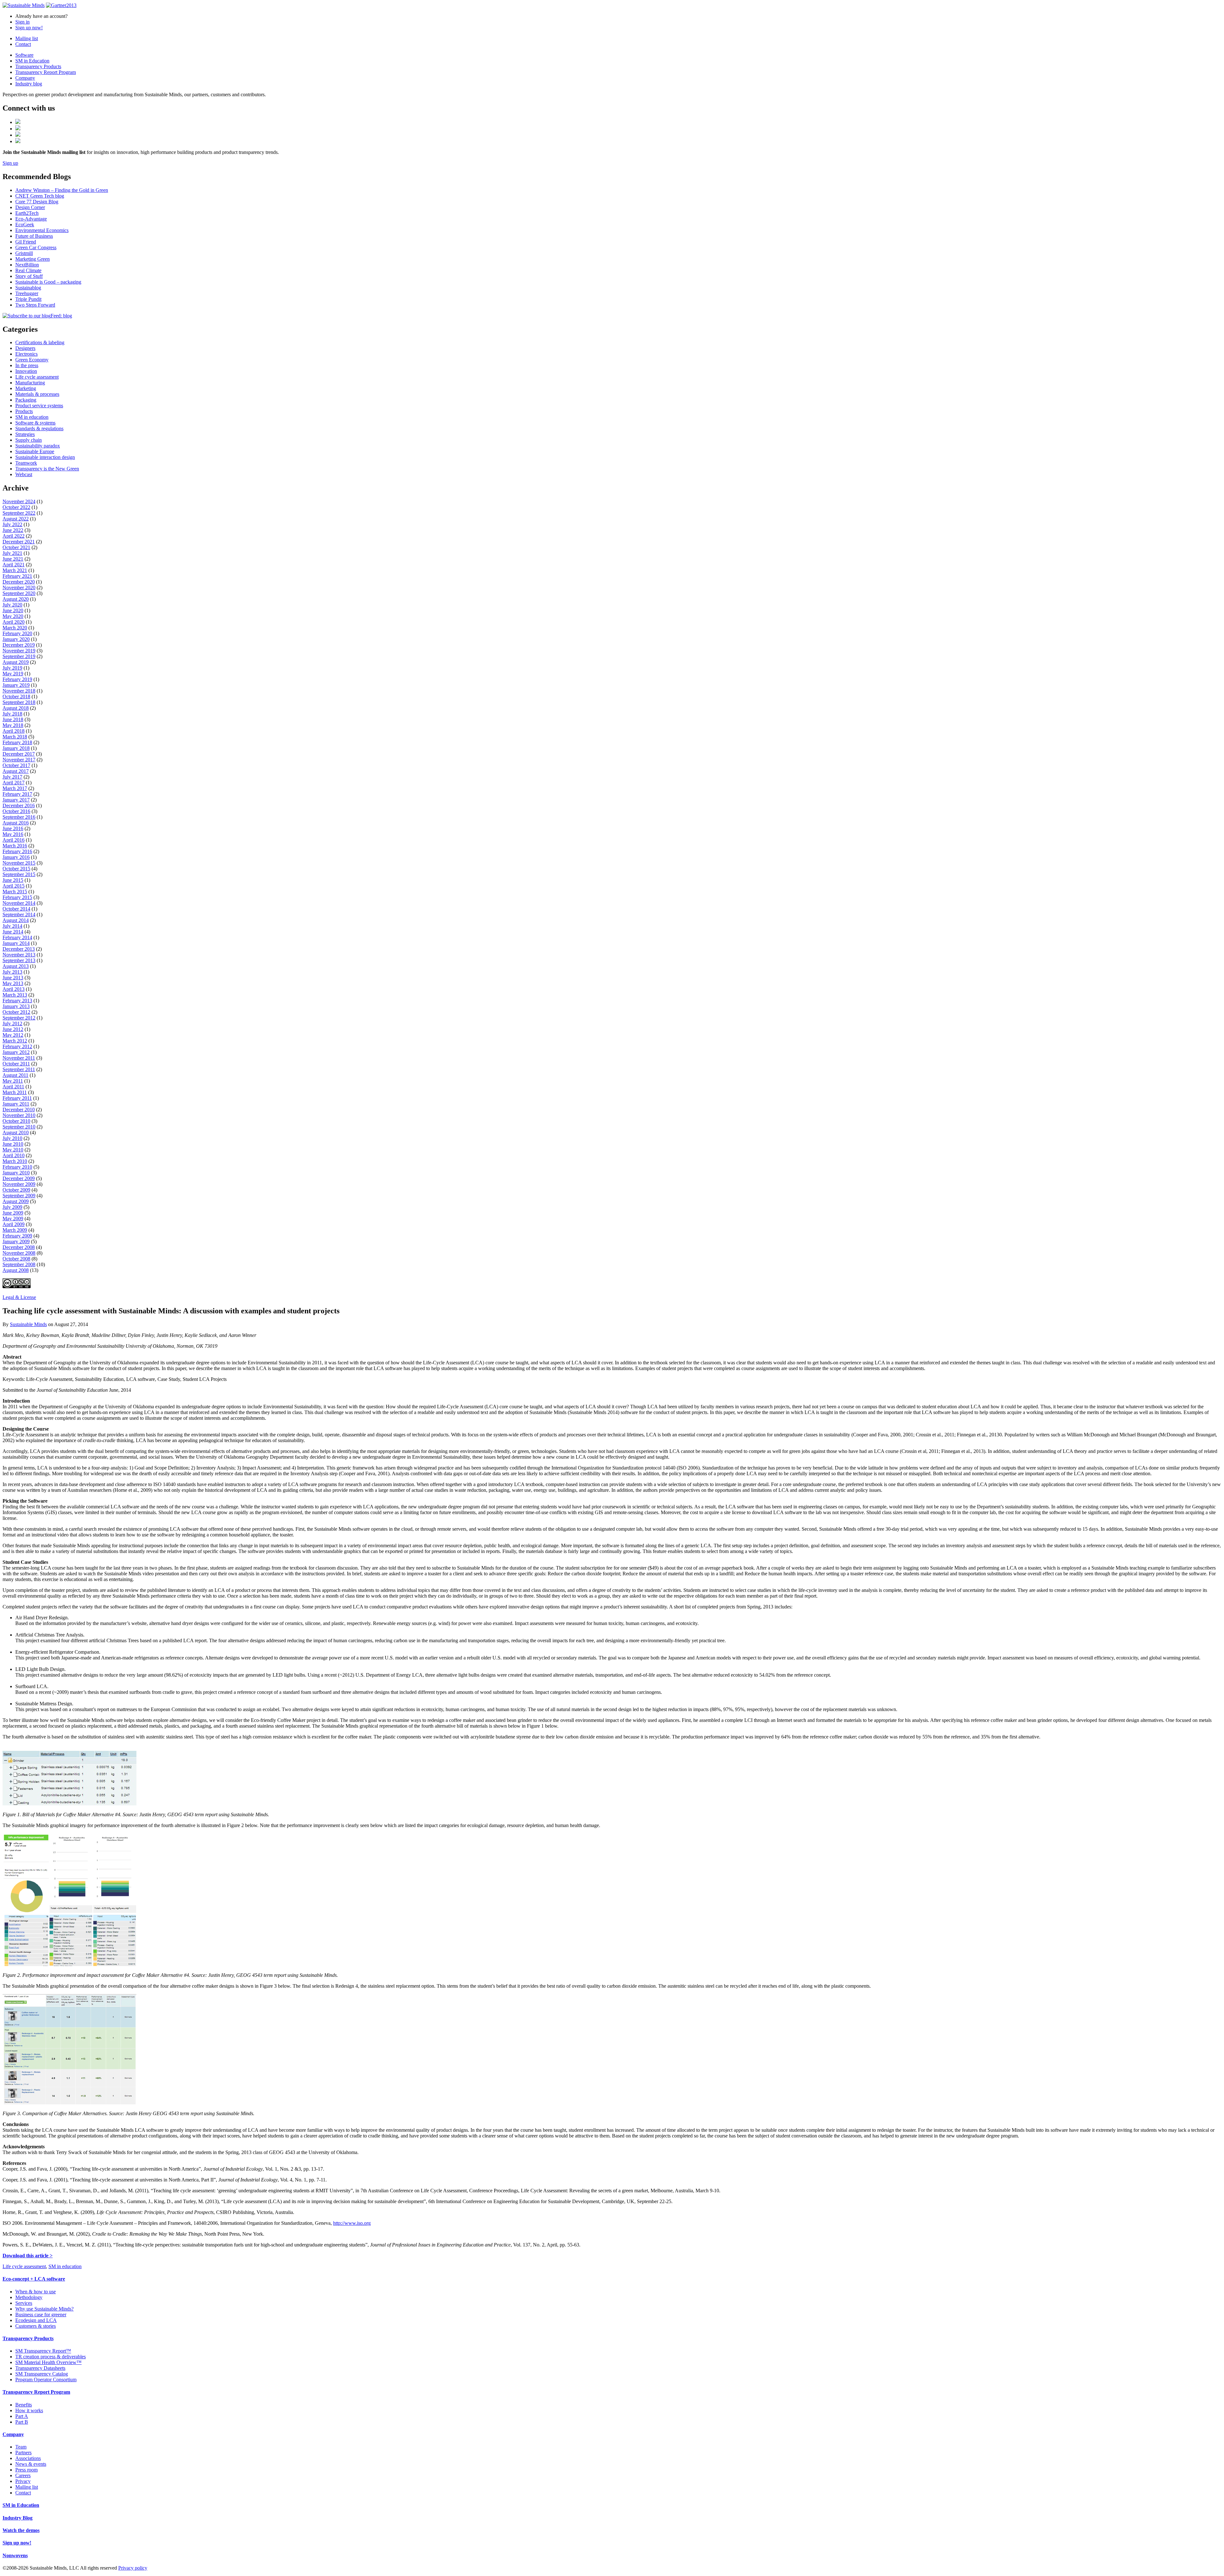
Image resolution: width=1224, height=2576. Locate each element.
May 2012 (13, 1035)
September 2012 (19, 1018)
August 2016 (16, 823)
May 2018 (13, 725)
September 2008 (19, 1264)
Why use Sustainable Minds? (44, 2309)
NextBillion (27, 265)
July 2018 (12, 714)
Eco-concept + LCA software (34, 2279)
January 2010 (16, 1173)
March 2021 (15, 570)
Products (24, 411)
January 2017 (16, 800)
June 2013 (13, 978)
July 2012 (12, 1023)
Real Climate (28, 270)
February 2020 (17, 633)
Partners (23, 2453)
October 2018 (16, 697)
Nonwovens (15, 2555)
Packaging (26, 400)
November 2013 (19, 955)
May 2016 (13, 834)
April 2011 (13, 1087)
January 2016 (16, 857)
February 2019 (17, 679)
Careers (23, 2475)
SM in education (32, 417)
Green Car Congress (36, 247)
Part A (22, 2416)
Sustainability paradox (38, 446)
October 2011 (16, 1064)
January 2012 (16, 1052)
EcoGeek (25, 225)
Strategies (25, 434)
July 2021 (12, 553)
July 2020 (12, 605)
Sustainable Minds (28, 1324)
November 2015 (19, 863)
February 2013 (17, 1001)
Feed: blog (61, 316)
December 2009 (19, 1178)
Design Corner (30, 207)
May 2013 (13, 983)
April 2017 (14, 783)
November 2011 (19, 1058)
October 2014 (16, 909)
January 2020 (16, 639)
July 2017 (12, 777)
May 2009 (13, 1219)
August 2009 (16, 1201)
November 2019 (19, 651)
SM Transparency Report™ (43, 2351)
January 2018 (16, 748)
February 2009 (17, 1236)
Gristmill (24, 253)
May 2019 (13, 674)
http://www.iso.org (352, 2223)
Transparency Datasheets (40, 2368)
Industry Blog (18, 2518)
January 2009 (16, 1241)
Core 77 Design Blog (37, 202)
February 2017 (17, 794)
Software (24, 55)
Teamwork (26, 463)
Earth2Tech (27, 213)
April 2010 (14, 1155)
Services (24, 2303)
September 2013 (19, 960)
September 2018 (19, 702)
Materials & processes (37, 394)
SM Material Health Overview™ (48, 2362)
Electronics (26, 354)
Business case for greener (41, 2315)
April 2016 (14, 840)
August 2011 (15, 1075)
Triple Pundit (28, 299)
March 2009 (15, 1230)
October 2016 (16, 811)
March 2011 (15, 1092)
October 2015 (16, 869)
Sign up (10, 163)
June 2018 (13, 719)
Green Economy (32, 360)
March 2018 (15, 737)
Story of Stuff (29, 276)
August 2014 (16, 920)
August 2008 (16, 1270)
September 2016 (19, 817)
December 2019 (19, 645)
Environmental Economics (42, 230)
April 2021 (14, 565)
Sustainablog (28, 288)
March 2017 (15, 788)
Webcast (24, 474)
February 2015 (17, 897)
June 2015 (13, 880)
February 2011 (17, 1098)
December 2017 (19, 754)
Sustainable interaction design (45, 457)
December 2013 (19, 949)
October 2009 (16, 1190)
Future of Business (34, 236)
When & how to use (36, 2292)
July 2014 (12, 926)
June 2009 (13, 1213)
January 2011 (16, 1104)
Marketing (26, 388)
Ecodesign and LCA (36, 2320)
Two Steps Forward (35, 305)
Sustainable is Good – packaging (48, 282)
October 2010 (16, 1121)
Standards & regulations (39, 428)
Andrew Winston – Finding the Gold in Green (62, 190)
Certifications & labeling (40, 342)
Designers (25, 348)
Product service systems (39, 406)
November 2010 (19, 1115)
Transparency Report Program (46, 72)
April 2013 (14, 989)
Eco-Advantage (31, 219)
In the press (27, 365)
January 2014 (16, 943)
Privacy (23, 2481)
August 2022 (16, 519)
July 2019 (12, 668)
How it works (29, 2410)
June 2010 (13, 1144)
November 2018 (19, 691)
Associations (28, 2458)
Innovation (26, 371)
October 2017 (16, 765)
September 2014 (19, 914)
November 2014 (19, 903)
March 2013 (15, 995)
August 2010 (16, 1132)
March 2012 (15, 1041)
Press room (26, 2470)
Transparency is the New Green (47, 469)
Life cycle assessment (37, 377)
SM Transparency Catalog (42, 2374)
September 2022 (19, 513)
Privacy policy (133, 2568)
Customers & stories (36, 2326)
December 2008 (19, 1247)
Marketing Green (33, 259)
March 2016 (15, 846)
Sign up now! (29, 28)
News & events (31, 2464)
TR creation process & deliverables (51, 2357)
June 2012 (13, 1029)
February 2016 (17, 851)
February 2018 (17, 742)
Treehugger (27, 293)
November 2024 (19, 501)
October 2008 (16, 1259)
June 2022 (13, 530)
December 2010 (19, 1110)
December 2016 (19, 805)
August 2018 (16, 708)
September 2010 (19, 1127)
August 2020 (16, 599)
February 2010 (17, 1167)
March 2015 (15, 892)
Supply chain (29, 440)
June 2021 (13, 559)
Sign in (22, 22)
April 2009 (14, 1224)
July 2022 (12, 524)
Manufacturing (30, 383)
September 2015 (19, 874)
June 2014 (13, 932)
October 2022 (16, 507)
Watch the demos (21, 2530)
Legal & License (19, 1297)
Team (21, 2447)
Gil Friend (26, 242)
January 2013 (16, 1006)
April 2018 (14, 731)
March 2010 (15, 1161)
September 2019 (19, 656)
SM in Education (32, 61)
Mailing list (27, 38)
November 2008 (19, 1253)
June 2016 (13, 828)
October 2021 (16, 547)
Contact (23, 44)
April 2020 (14, 622)
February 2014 (17, 937)
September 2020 (19, 593)
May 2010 (13, 1150)
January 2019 (16, 685)
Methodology (29, 2297)
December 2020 (19, 582)
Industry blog (29, 84)
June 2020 (13, 610)
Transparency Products (38, 66)
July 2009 (12, 1207)
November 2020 (19, 588)
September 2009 (19, 1196)
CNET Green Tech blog (40, 196)
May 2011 (13, 1081)
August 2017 (16, 771)
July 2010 (12, 1138)
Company (25, 78)
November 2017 (19, 760)
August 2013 (16, 966)
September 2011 (19, 1069)
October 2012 (16, 1012)
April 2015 (14, 886)
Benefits (24, 2405)
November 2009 (19, 1184)
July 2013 (12, 972)
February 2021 (17, 576)
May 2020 (13, 616)
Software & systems (35, 423)
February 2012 (17, 1046)
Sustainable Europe (35, 451)
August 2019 (16, 662)
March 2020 (15, 628)
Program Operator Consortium (46, 2380)
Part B (22, 2422)
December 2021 (19, 542)
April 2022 (14, 536)
